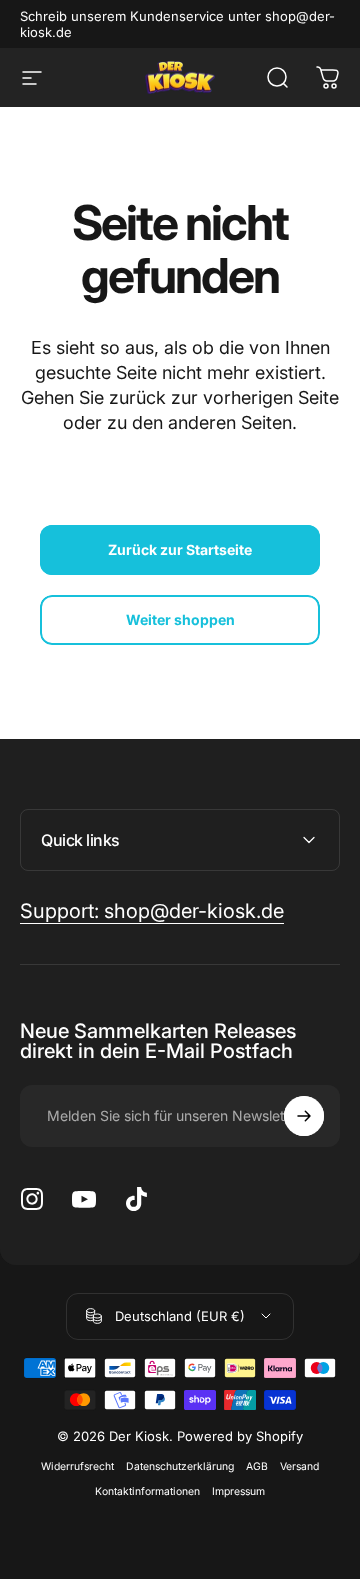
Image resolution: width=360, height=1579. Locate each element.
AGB (257, 1466)
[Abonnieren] (304, 1116)
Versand (299, 1466)
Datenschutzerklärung (180, 1466)
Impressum (238, 1491)
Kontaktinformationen (147, 1491)
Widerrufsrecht (77, 1466)
